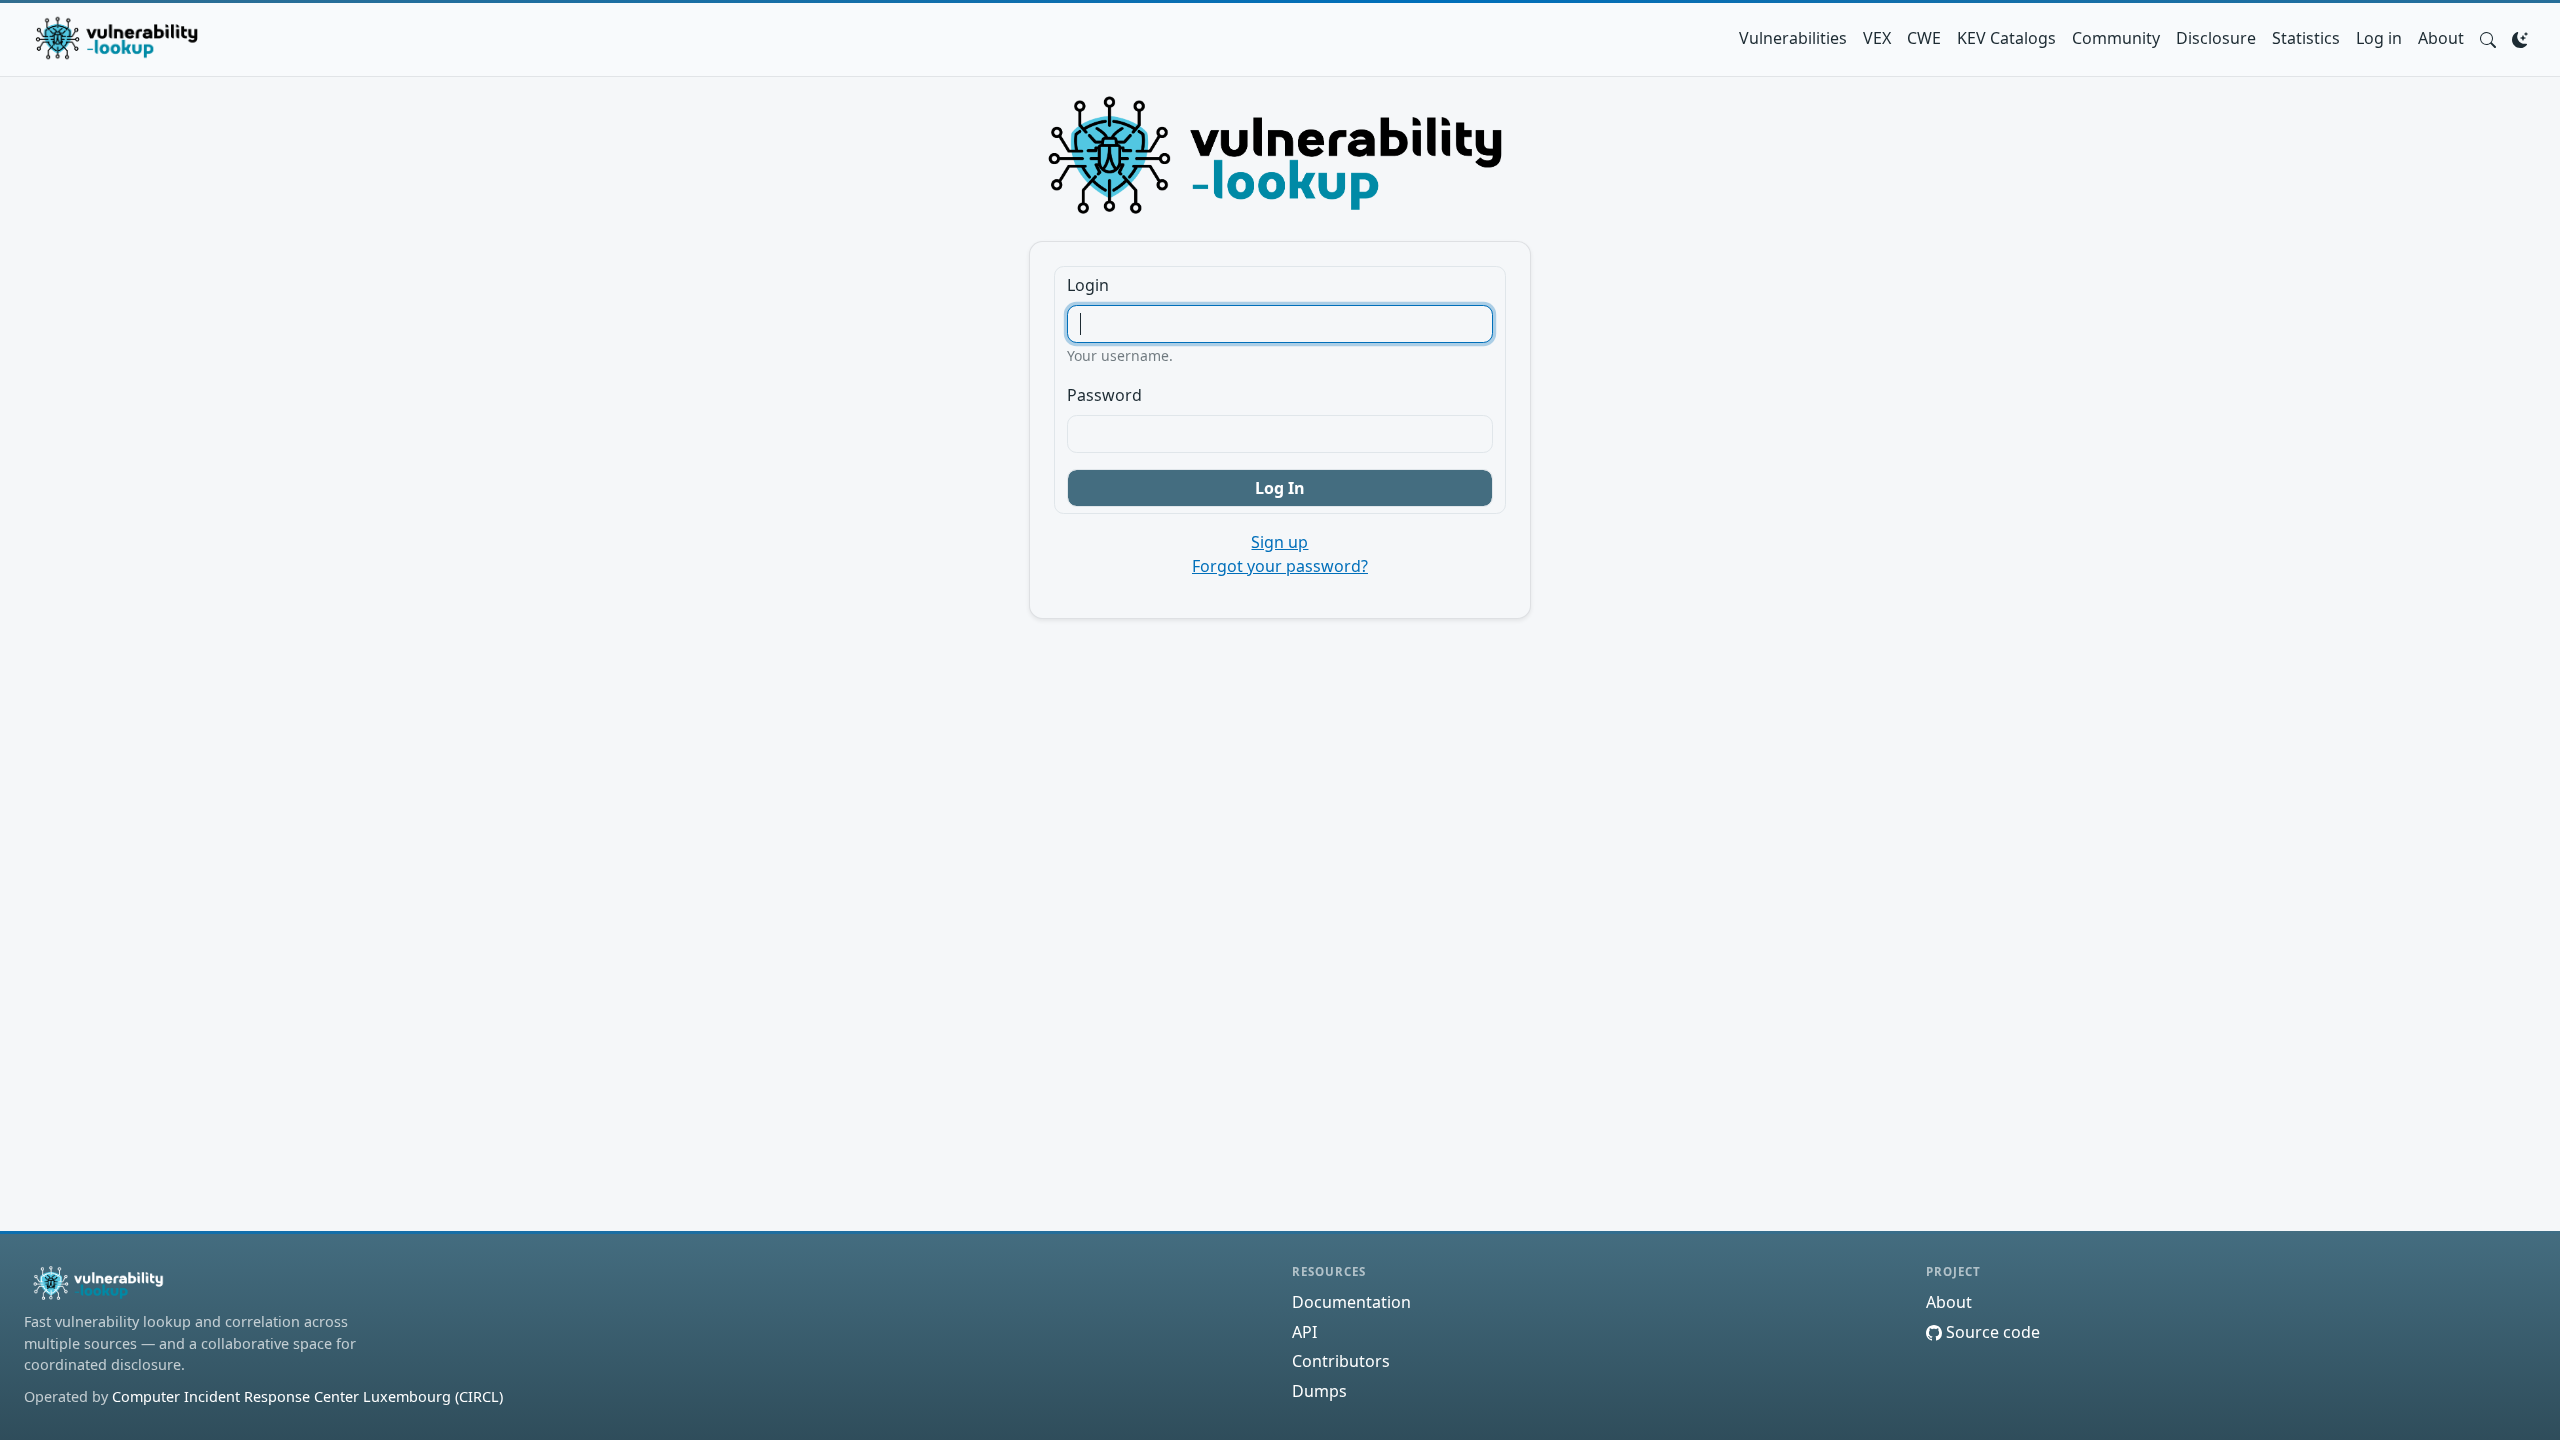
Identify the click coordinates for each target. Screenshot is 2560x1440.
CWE (1924, 38)
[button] (2488, 38)
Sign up (1279, 542)
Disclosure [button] (2216, 38)
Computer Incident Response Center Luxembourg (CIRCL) (307, 1396)
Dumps (1319, 1391)
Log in (2379, 38)
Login (1088, 285)
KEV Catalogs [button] (2006, 38)
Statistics (2306, 38)
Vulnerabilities (1793, 38)
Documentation (1351, 1302)
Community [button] (2116, 38)
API (1304, 1332)
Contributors (1341, 1361)
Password (1104, 395)
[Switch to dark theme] (2520, 38)
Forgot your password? (1280, 566)
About (2441, 38)
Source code (1991, 1332)
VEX (1877, 38)
